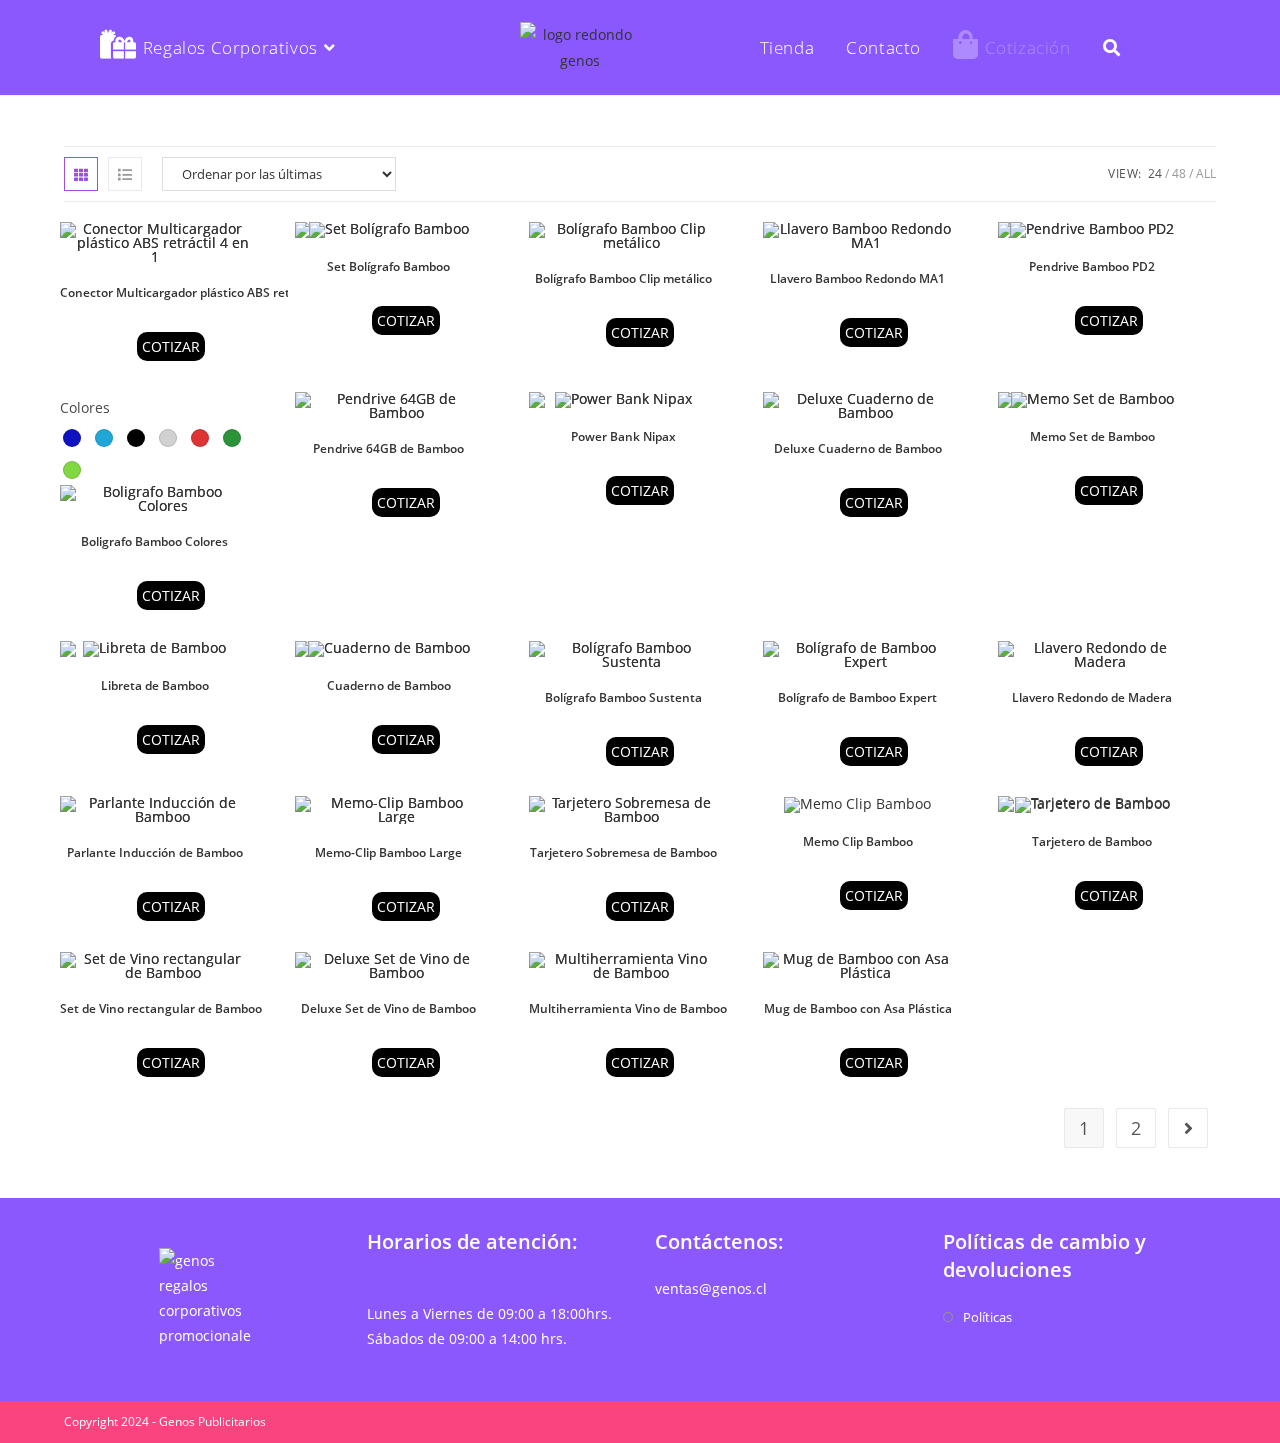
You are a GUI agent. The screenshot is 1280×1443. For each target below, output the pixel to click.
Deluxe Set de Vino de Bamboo (388, 1008)
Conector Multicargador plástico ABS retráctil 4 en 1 (208, 292)
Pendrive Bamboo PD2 (1092, 266)
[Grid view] (81, 174)
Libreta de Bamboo (155, 685)
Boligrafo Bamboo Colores (154, 541)
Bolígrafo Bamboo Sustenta (623, 697)
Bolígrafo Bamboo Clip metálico (623, 278)
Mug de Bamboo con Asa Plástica (858, 1008)
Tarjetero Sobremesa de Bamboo (623, 852)
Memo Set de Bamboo (1092, 436)
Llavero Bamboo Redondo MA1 (857, 278)
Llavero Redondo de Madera (1092, 697)
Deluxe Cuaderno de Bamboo (858, 448)
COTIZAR (171, 346)
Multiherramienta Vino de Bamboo (628, 1008)
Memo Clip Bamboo (858, 841)
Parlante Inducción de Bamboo (155, 852)
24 (1155, 173)
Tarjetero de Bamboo (1092, 841)
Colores (85, 407)
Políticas (987, 1317)
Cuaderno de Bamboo (389, 685)
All (1206, 173)
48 (1179, 173)
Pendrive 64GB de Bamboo (388, 448)
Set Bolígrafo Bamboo (388, 266)
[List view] (125, 174)
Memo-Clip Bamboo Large (388, 852)
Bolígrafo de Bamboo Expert (857, 697)
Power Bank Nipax (623, 436)
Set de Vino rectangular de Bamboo (161, 1008)
